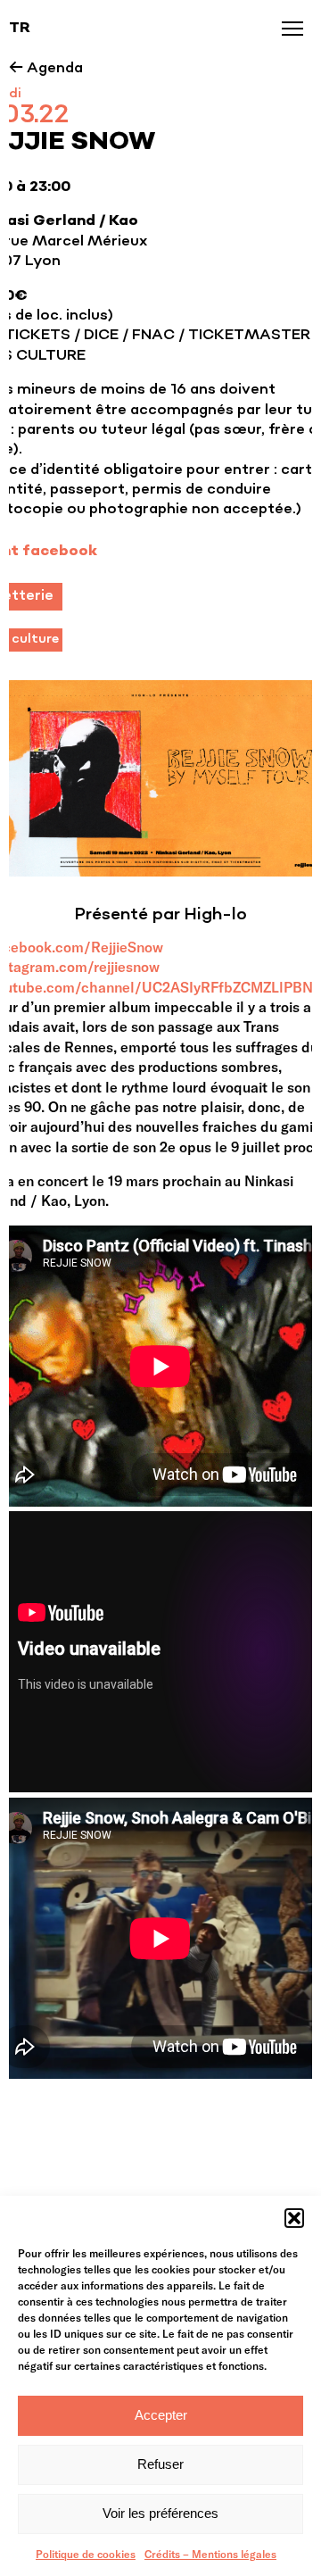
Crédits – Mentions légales (210, 2554)
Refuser (160, 2464)
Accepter (161, 2415)
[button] (294, 2218)
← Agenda (46, 69)
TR (20, 29)
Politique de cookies (86, 2554)
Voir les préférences (160, 2513)
